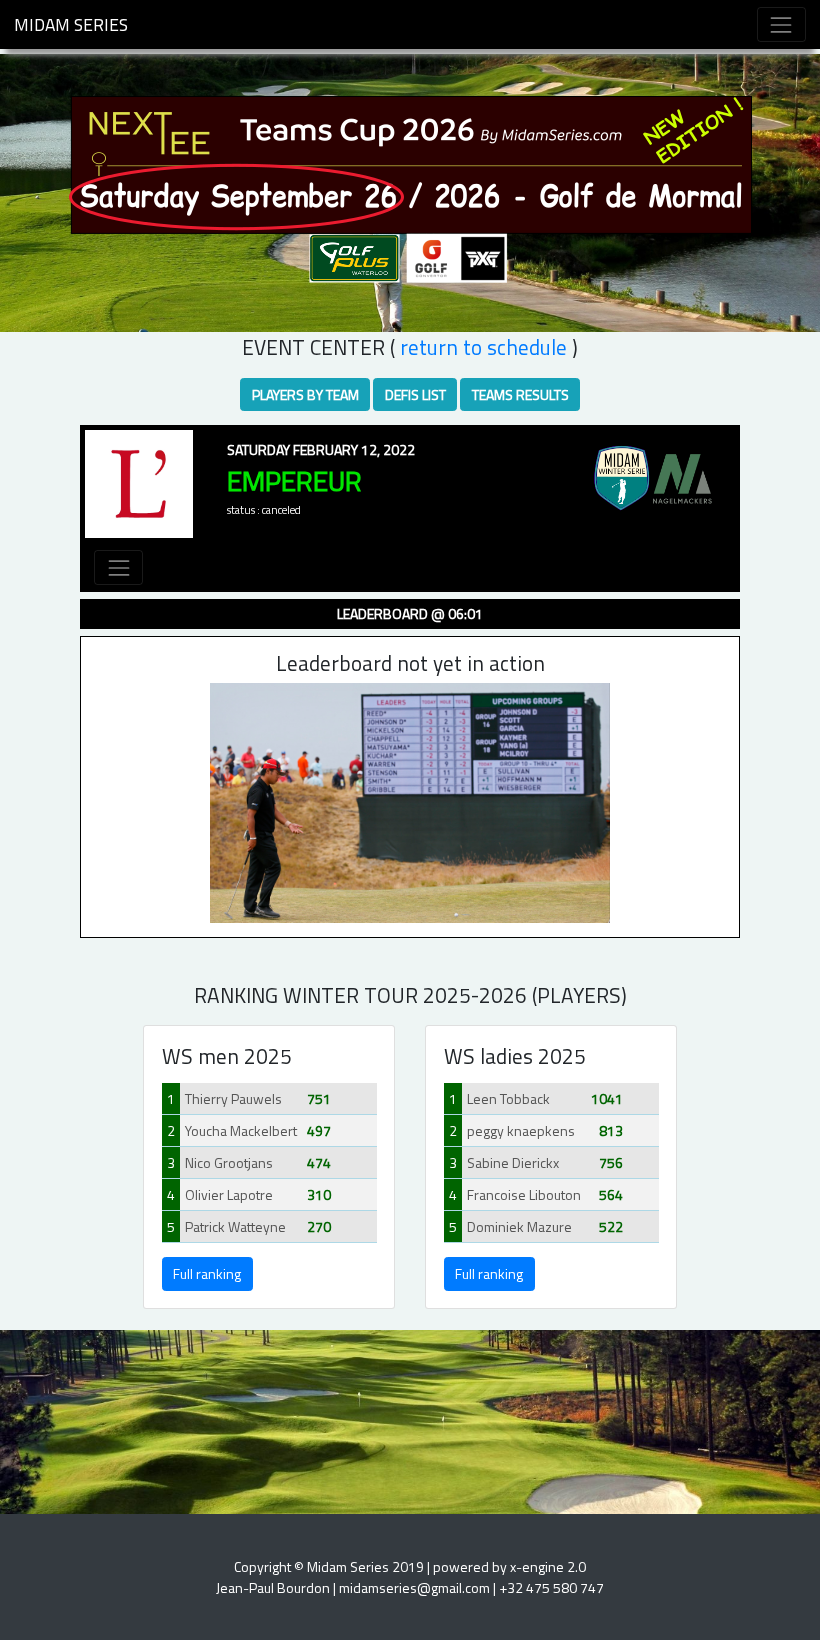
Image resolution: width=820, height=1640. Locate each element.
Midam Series (71, 24)
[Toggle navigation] (781, 24)
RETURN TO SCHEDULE (483, 347)
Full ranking (207, 1273)
